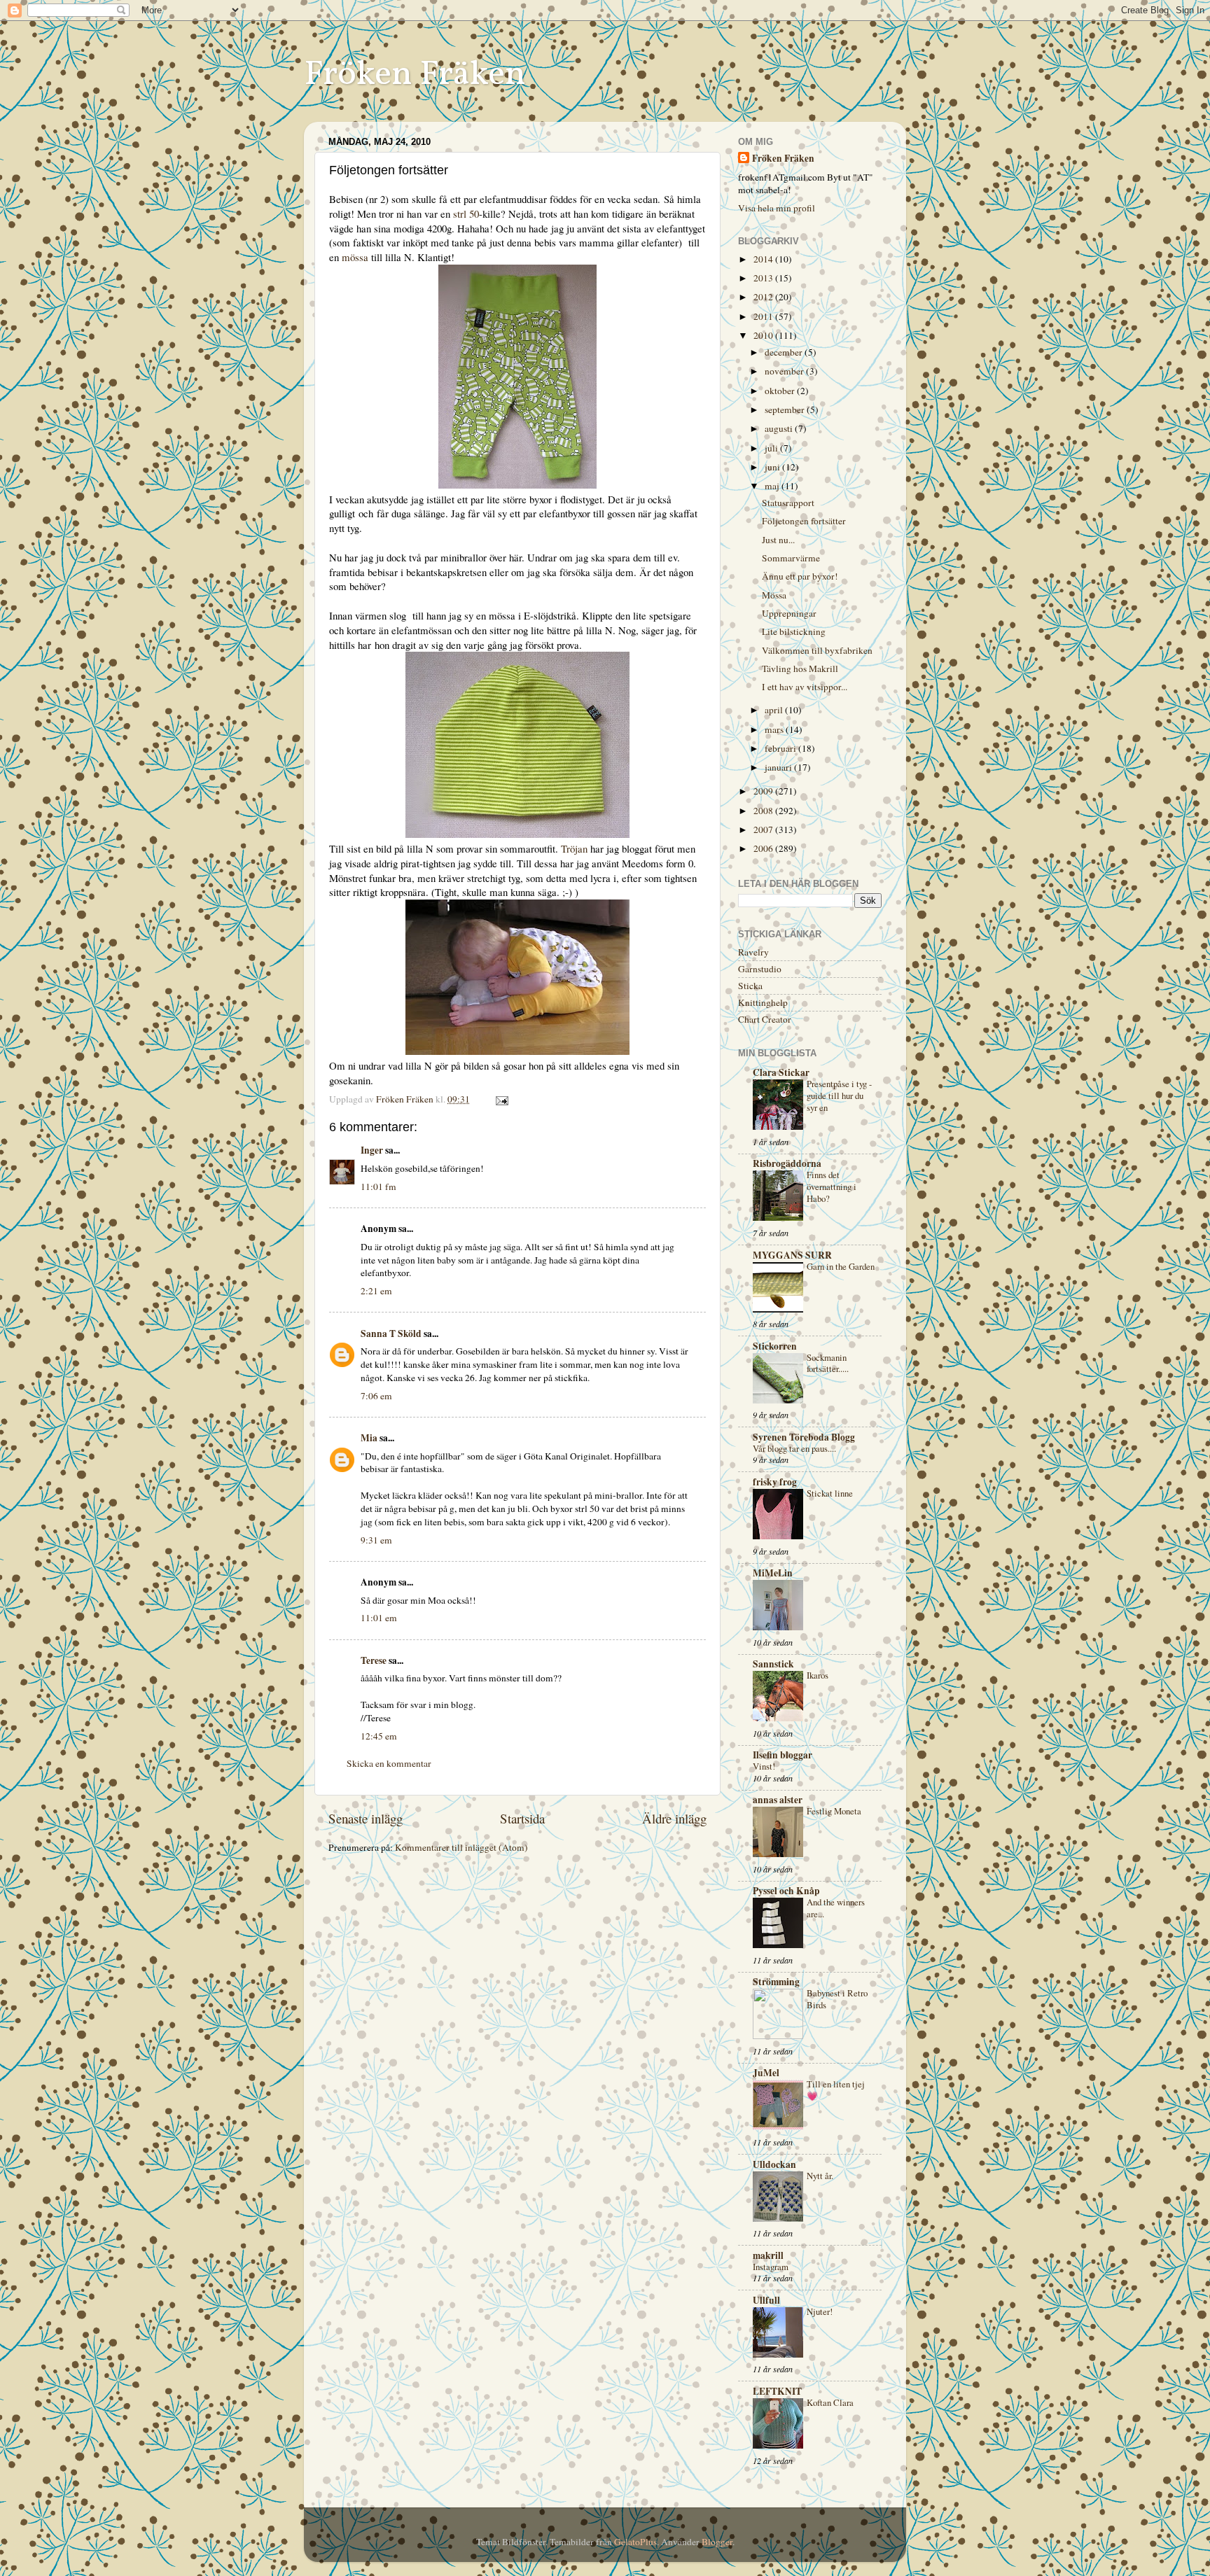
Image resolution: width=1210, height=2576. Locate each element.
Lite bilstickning (794, 631)
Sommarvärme (791, 558)
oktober (781, 391)
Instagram (771, 2267)
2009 (764, 791)
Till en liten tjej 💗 (836, 2090)
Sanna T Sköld (391, 1333)
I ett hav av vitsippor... (805, 687)
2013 (764, 278)
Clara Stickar (781, 1072)
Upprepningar (789, 613)
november (785, 371)
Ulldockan (774, 2164)
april (775, 710)
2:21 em (376, 1291)
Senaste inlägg (366, 1818)
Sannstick (773, 1664)
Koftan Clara (830, 2402)
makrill (768, 2255)
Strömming (776, 1982)
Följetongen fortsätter (804, 521)
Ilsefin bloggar (783, 1755)
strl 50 (466, 213)
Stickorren (775, 1346)
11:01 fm (378, 1186)
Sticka (750, 986)
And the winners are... (836, 1908)
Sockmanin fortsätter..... (828, 1363)
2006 (764, 848)
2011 (764, 316)
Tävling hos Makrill (800, 668)
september (786, 409)
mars (775, 729)
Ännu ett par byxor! (800, 576)
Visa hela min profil (777, 208)
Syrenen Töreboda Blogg (804, 1437)
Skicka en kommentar (389, 1763)
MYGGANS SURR (792, 1255)
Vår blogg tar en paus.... (794, 1448)
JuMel (766, 2073)
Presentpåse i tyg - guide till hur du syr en (839, 1095)
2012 (764, 297)
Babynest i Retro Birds (837, 1999)
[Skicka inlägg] (501, 1099)
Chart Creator (765, 1019)
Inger (372, 1150)
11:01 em (379, 1618)
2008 (764, 811)
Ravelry (753, 952)
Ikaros (818, 1675)
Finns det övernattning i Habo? (832, 1186)
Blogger (717, 2542)
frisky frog (775, 1482)
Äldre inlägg (674, 1818)
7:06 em (376, 1396)
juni (773, 467)
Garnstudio (760, 969)
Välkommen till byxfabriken (817, 650)
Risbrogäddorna (787, 1163)
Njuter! (820, 2311)
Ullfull (766, 2300)
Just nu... (778, 540)
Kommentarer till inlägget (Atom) (461, 1847)
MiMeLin (773, 1573)
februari (781, 748)
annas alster (778, 1800)
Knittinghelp (763, 1002)
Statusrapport (788, 503)
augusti (780, 428)
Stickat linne (830, 1493)
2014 (764, 259)
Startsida (522, 1818)
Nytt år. (820, 2176)
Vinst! (764, 1766)
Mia (369, 1438)
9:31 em (376, 1540)
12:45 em (379, 1736)
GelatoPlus (635, 2542)
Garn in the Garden (841, 1266)
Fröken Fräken (415, 75)
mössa (355, 257)
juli (772, 448)
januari (779, 767)
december (785, 352)
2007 (764, 829)
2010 (764, 335)
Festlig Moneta (834, 1811)
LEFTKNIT (777, 2391)
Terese (374, 1660)
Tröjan (574, 848)
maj (773, 486)
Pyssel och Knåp (786, 1891)
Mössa (774, 595)
